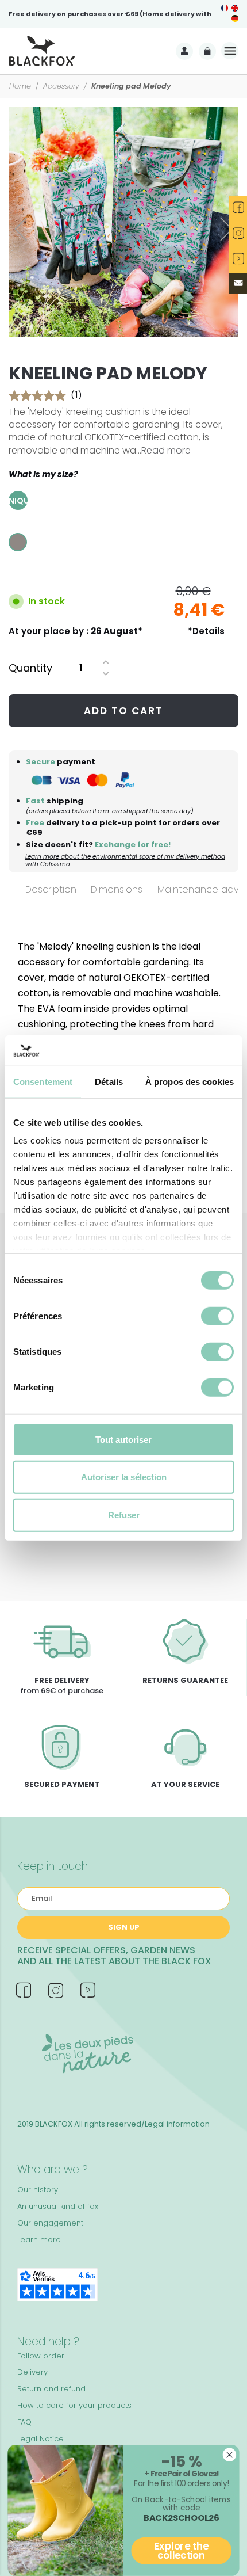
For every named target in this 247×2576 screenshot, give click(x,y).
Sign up (124, 1927)
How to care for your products (74, 2405)
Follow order (41, 2356)
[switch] (217, 1316)
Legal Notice (40, 2439)
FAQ (24, 2422)
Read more (166, 450)
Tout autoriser (123, 1439)
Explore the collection (181, 2551)
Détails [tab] (109, 1081)
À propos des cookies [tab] (190, 1081)
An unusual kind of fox (58, 2206)
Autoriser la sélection (124, 1477)
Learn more (39, 2240)
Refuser (124, 1514)
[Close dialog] (230, 2455)
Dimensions (117, 889)
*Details (206, 631)
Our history (38, 2190)
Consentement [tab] (43, 1081)
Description (51, 889)
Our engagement (50, 2223)
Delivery (32, 2372)
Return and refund (51, 2389)
